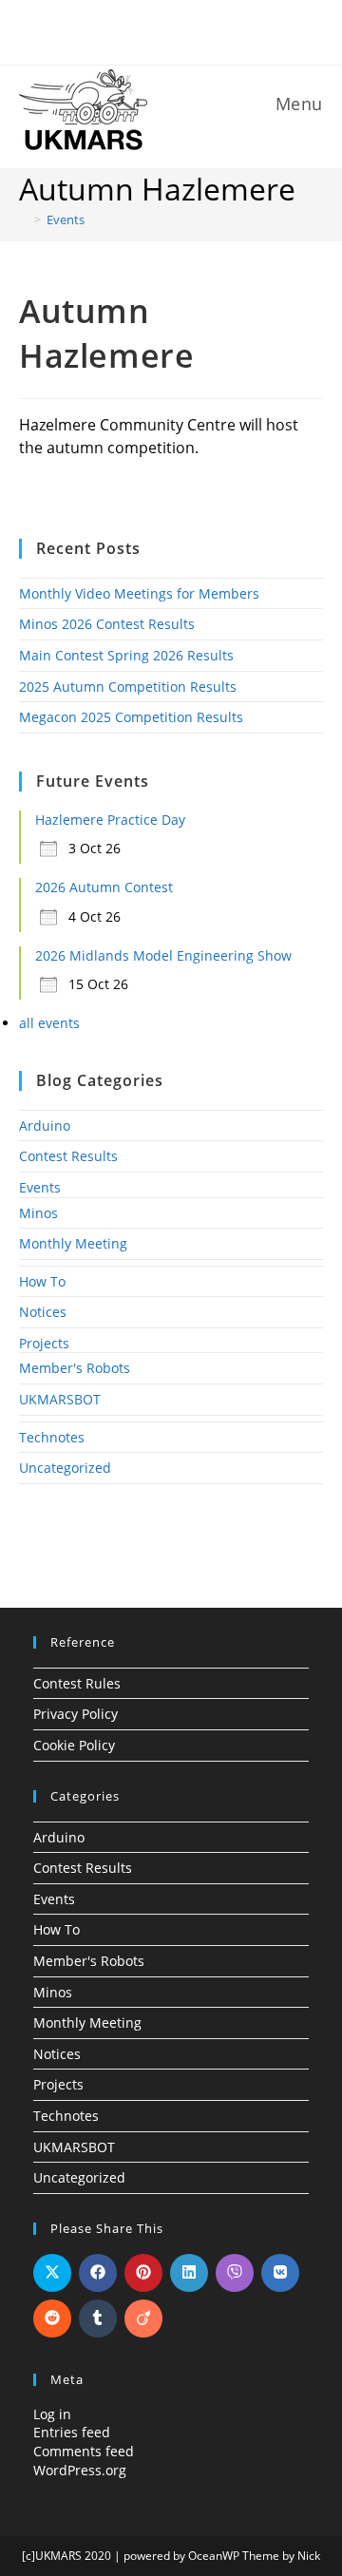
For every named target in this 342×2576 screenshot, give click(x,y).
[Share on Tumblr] (98, 2318)
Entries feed (72, 2432)
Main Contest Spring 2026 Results (126, 655)
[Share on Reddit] (52, 2318)
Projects (44, 1343)
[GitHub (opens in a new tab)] (185, 30)
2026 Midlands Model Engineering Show (163, 955)
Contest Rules (77, 1683)
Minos (38, 1213)
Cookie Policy (74, 1745)
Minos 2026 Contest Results (107, 624)
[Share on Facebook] (98, 2273)
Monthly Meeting (73, 1243)
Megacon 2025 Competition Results (131, 717)
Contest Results (68, 1156)
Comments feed (84, 2451)
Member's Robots (75, 1368)
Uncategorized (65, 1468)
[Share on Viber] (235, 2273)
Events (66, 219)
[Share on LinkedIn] (189, 2273)
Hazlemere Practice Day (110, 820)
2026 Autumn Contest (104, 887)
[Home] (24, 219)
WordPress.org (80, 2470)
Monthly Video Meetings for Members (139, 593)
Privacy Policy (76, 1714)
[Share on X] (52, 2273)
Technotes (52, 1437)
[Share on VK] (280, 2273)
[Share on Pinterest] (143, 2273)
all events (49, 1023)
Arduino (45, 1126)
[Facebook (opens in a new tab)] (160, 30)
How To (42, 1281)
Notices (43, 1312)
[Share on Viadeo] (143, 2318)
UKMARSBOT (60, 1399)
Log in (52, 2414)
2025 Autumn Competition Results (128, 687)
